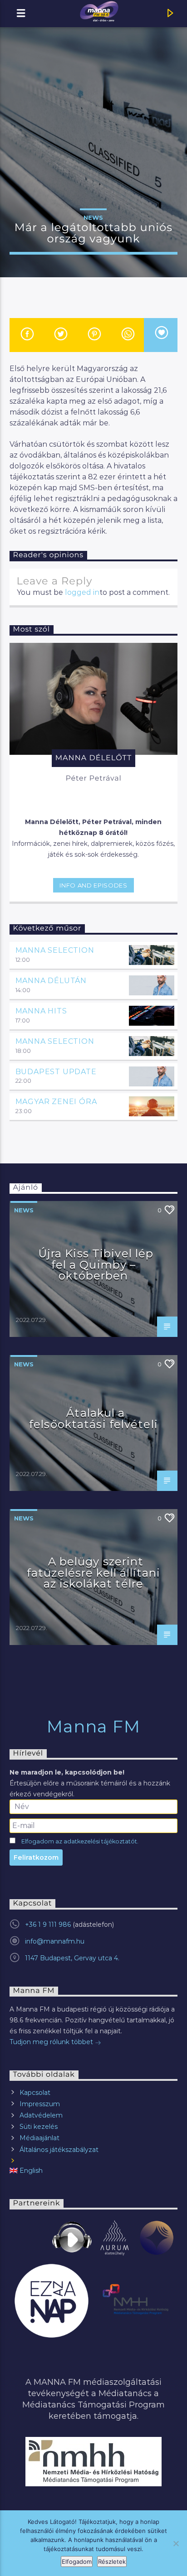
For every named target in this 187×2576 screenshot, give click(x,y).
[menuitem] (94, 2171)
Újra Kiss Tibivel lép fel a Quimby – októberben (96, 1264)
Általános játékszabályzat (59, 2150)
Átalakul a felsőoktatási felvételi (93, 1418)
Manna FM (94, 1727)
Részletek (112, 2562)
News (93, 217)
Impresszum (40, 2104)
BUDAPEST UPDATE (56, 1072)
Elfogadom (77, 2562)
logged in (82, 592)
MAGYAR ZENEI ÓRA (56, 1102)
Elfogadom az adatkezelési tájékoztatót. (80, 1841)
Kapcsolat (35, 2093)
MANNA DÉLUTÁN (51, 981)
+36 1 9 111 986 (48, 1925)
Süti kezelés (39, 2127)
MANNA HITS (41, 1011)
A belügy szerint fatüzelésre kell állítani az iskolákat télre (93, 1573)
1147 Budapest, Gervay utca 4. (72, 1958)
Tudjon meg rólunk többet (52, 2042)
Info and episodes (93, 885)
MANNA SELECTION (55, 950)
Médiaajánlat (39, 2138)
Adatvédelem (41, 2115)
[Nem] (176, 2543)
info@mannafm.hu (55, 1941)
